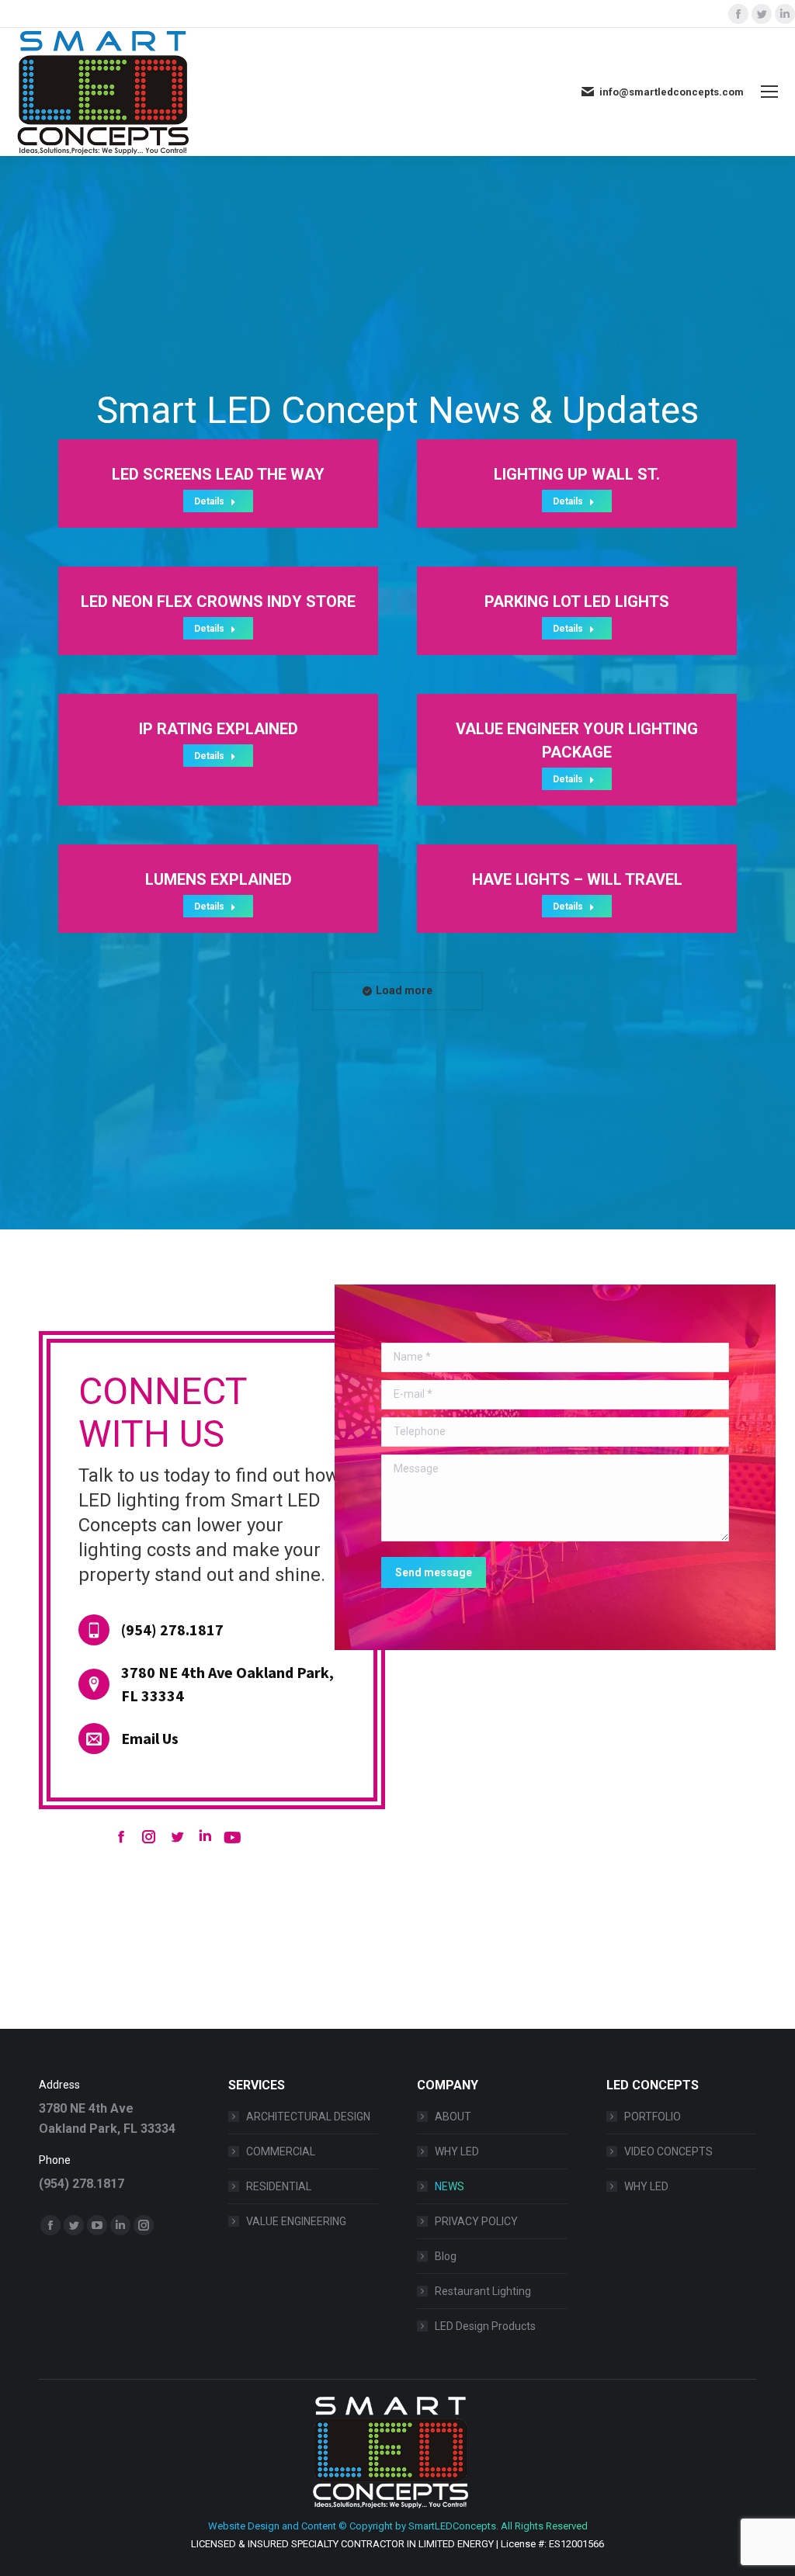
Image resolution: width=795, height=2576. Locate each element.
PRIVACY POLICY (476, 2221)
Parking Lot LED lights (577, 602)
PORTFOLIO (653, 2117)
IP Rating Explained (219, 729)
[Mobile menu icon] (769, 92)
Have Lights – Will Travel (577, 879)
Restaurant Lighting (483, 2291)
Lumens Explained (219, 879)
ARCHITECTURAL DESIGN (308, 2117)
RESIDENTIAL (279, 2186)
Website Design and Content (272, 2526)
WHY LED (457, 2151)
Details (209, 501)
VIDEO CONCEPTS (668, 2151)
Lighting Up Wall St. (577, 474)
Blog (446, 2256)
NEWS (450, 2186)
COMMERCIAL (281, 2151)
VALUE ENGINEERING (296, 2221)
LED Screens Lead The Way (218, 474)
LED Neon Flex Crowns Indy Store (218, 602)
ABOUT (453, 2117)
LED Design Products (485, 2326)
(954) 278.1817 (82, 2184)
